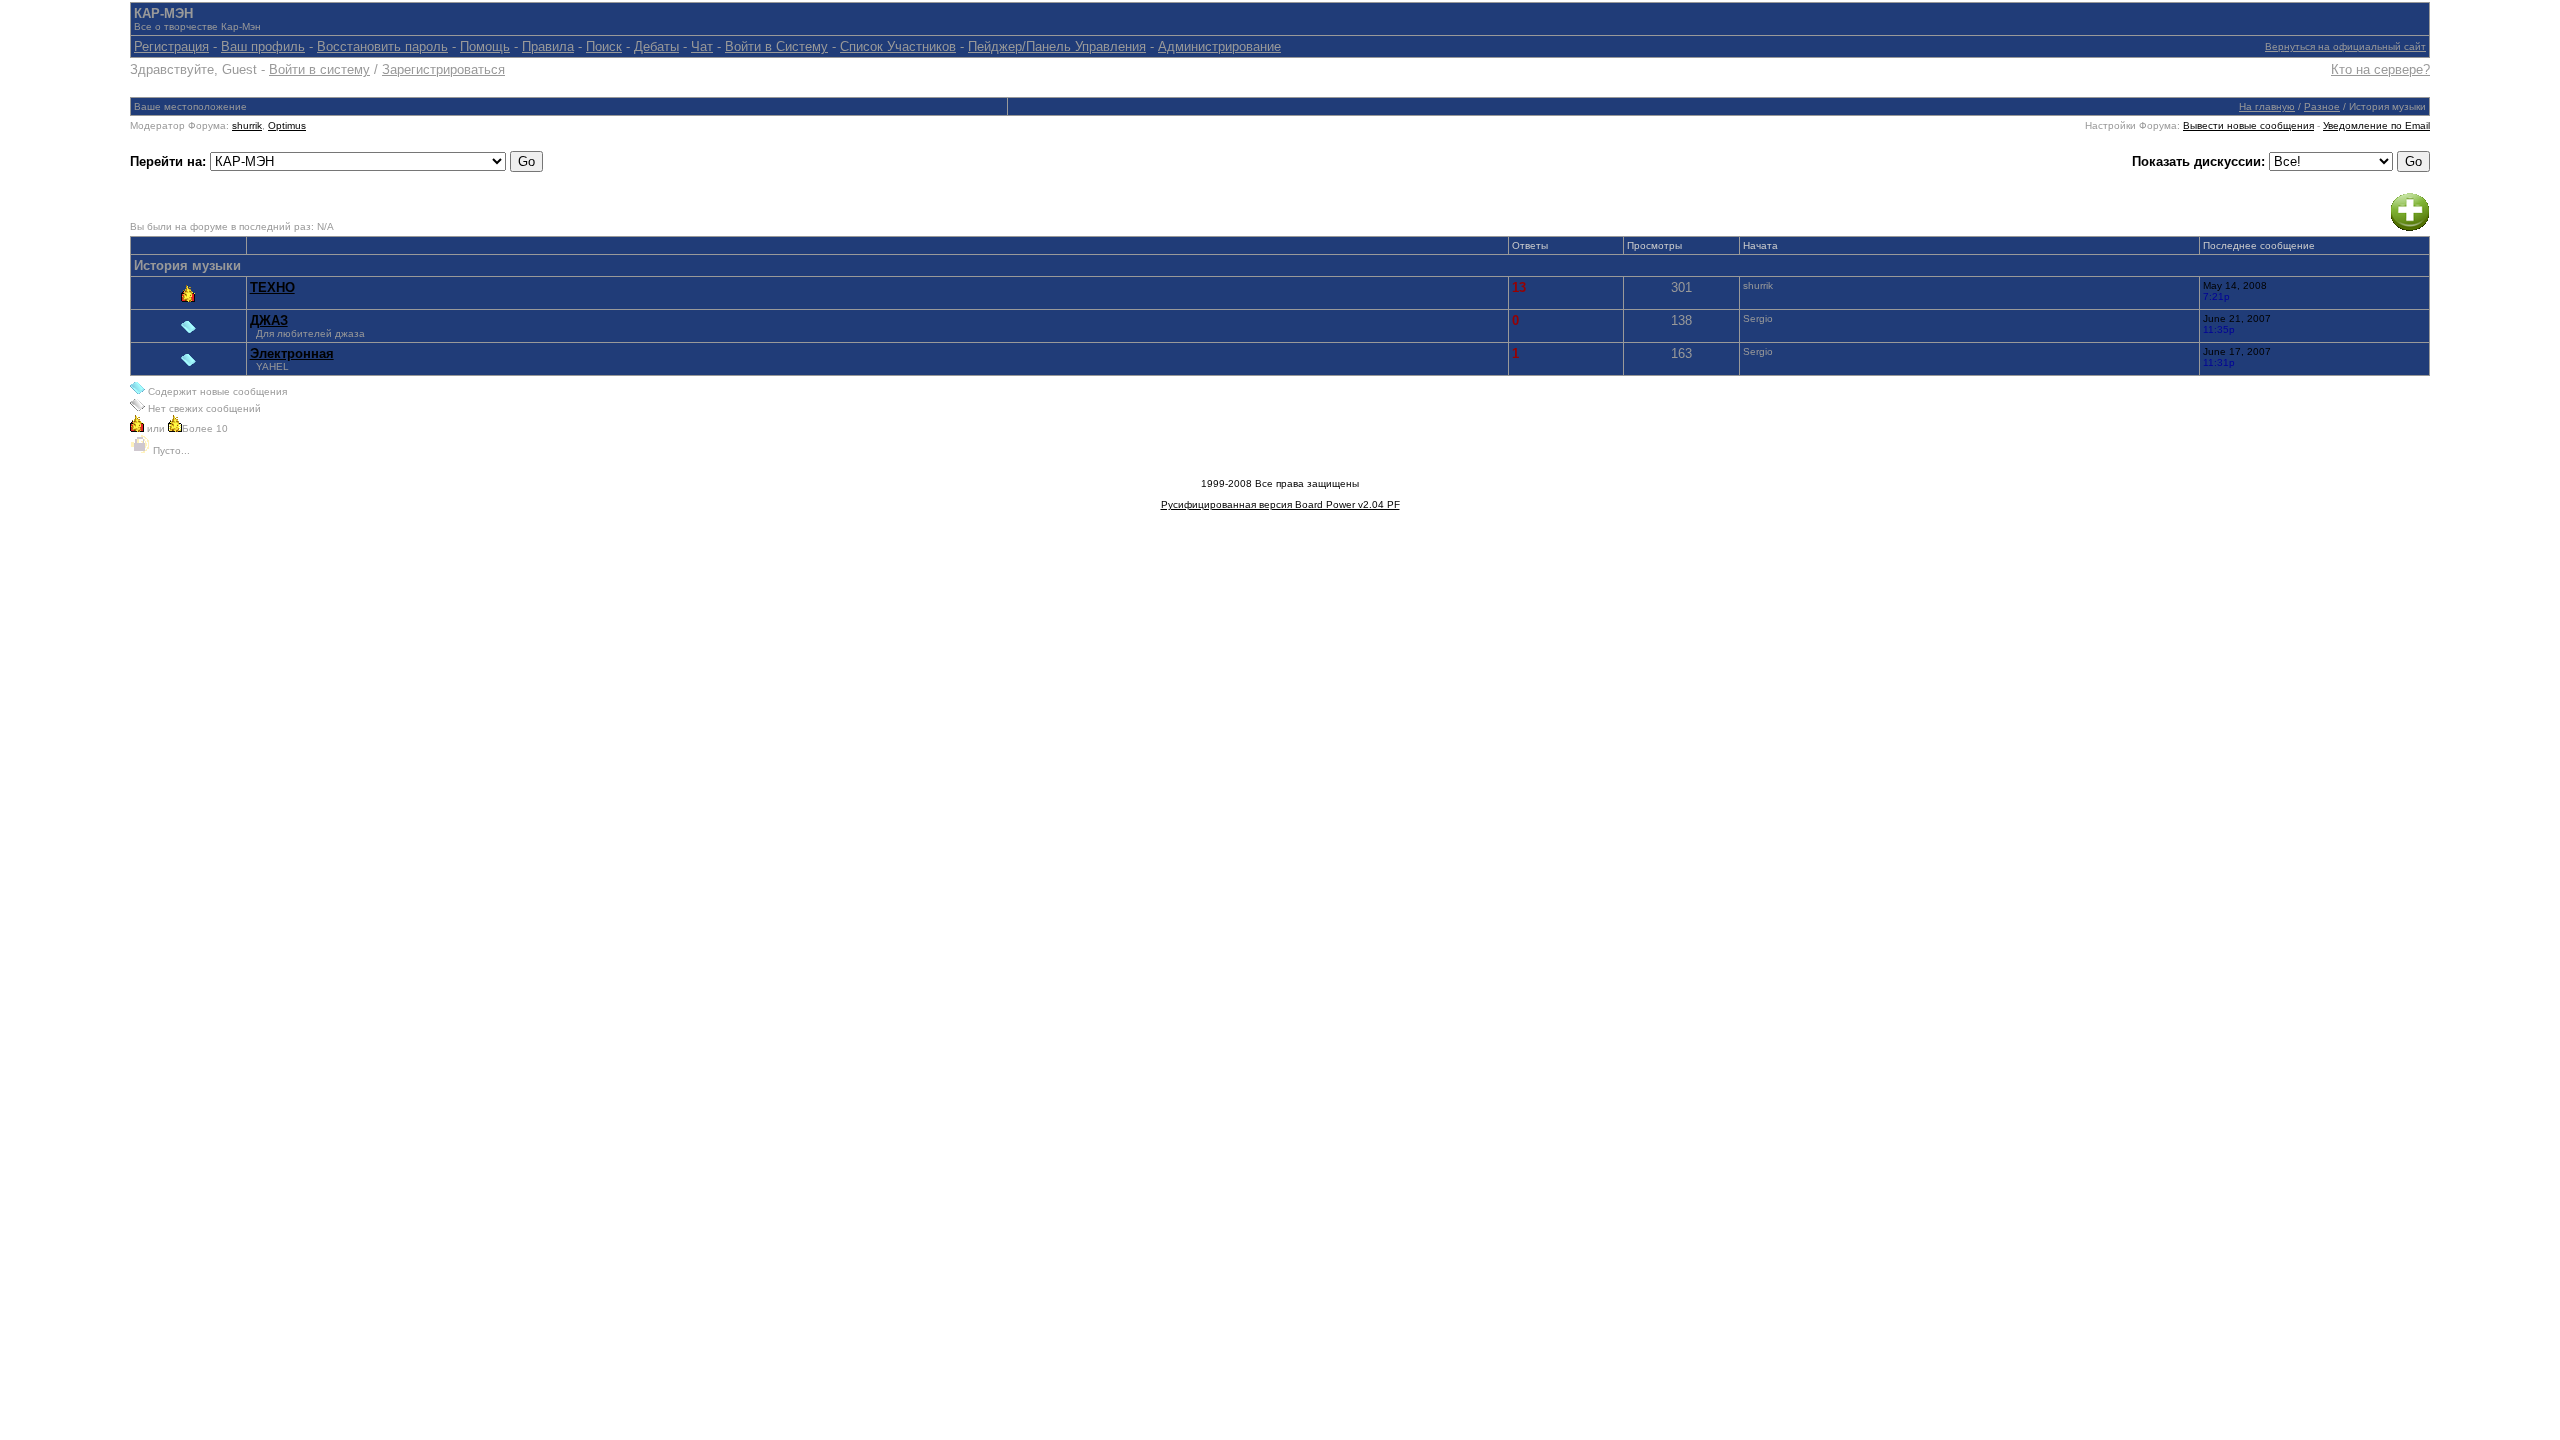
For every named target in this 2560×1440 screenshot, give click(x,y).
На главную (2267, 106)
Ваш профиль (263, 46)
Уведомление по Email (2376, 125)
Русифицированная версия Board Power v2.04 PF (1280, 504)
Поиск (604, 46)
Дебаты (656, 46)
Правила (548, 46)
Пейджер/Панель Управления (1057, 46)
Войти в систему (319, 69)
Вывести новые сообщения (2248, 125)
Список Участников (898, 46)
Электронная (292, 353)
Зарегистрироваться (443, 69)
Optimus (287, 125)
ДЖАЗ (269, 320)
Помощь (485, 46)
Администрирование (1219, 46)
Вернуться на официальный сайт (2345, 46)
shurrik (247, 125)
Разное (2322, 106)
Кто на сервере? (2380, 69)
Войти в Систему (776, 46)
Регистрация (171, 46)
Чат (702, 46)
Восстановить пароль (382, 46)
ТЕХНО (272, 287)
